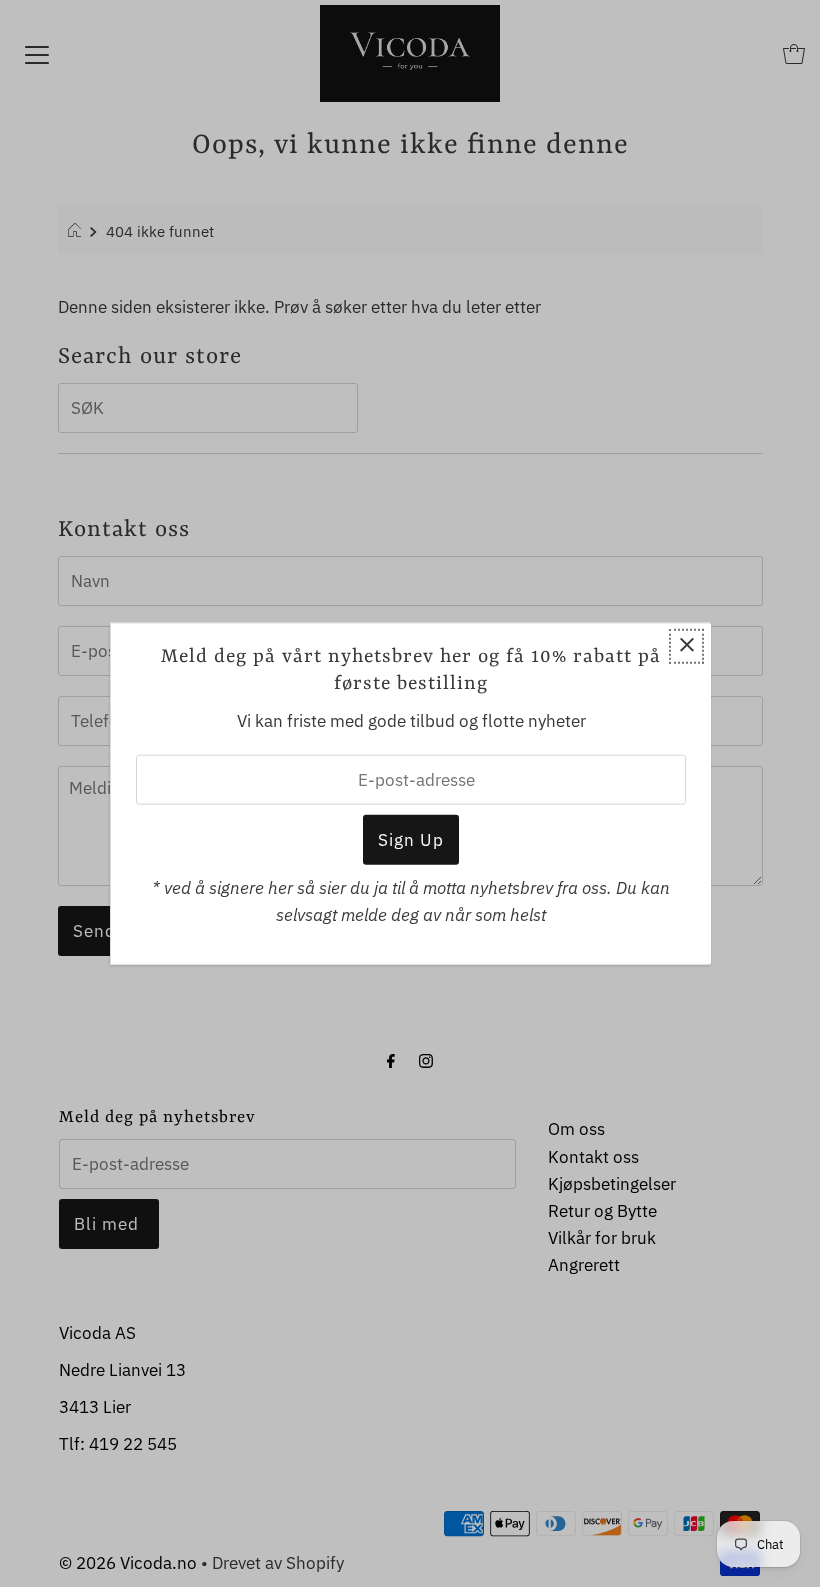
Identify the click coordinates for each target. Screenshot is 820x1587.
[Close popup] (686, 645)
